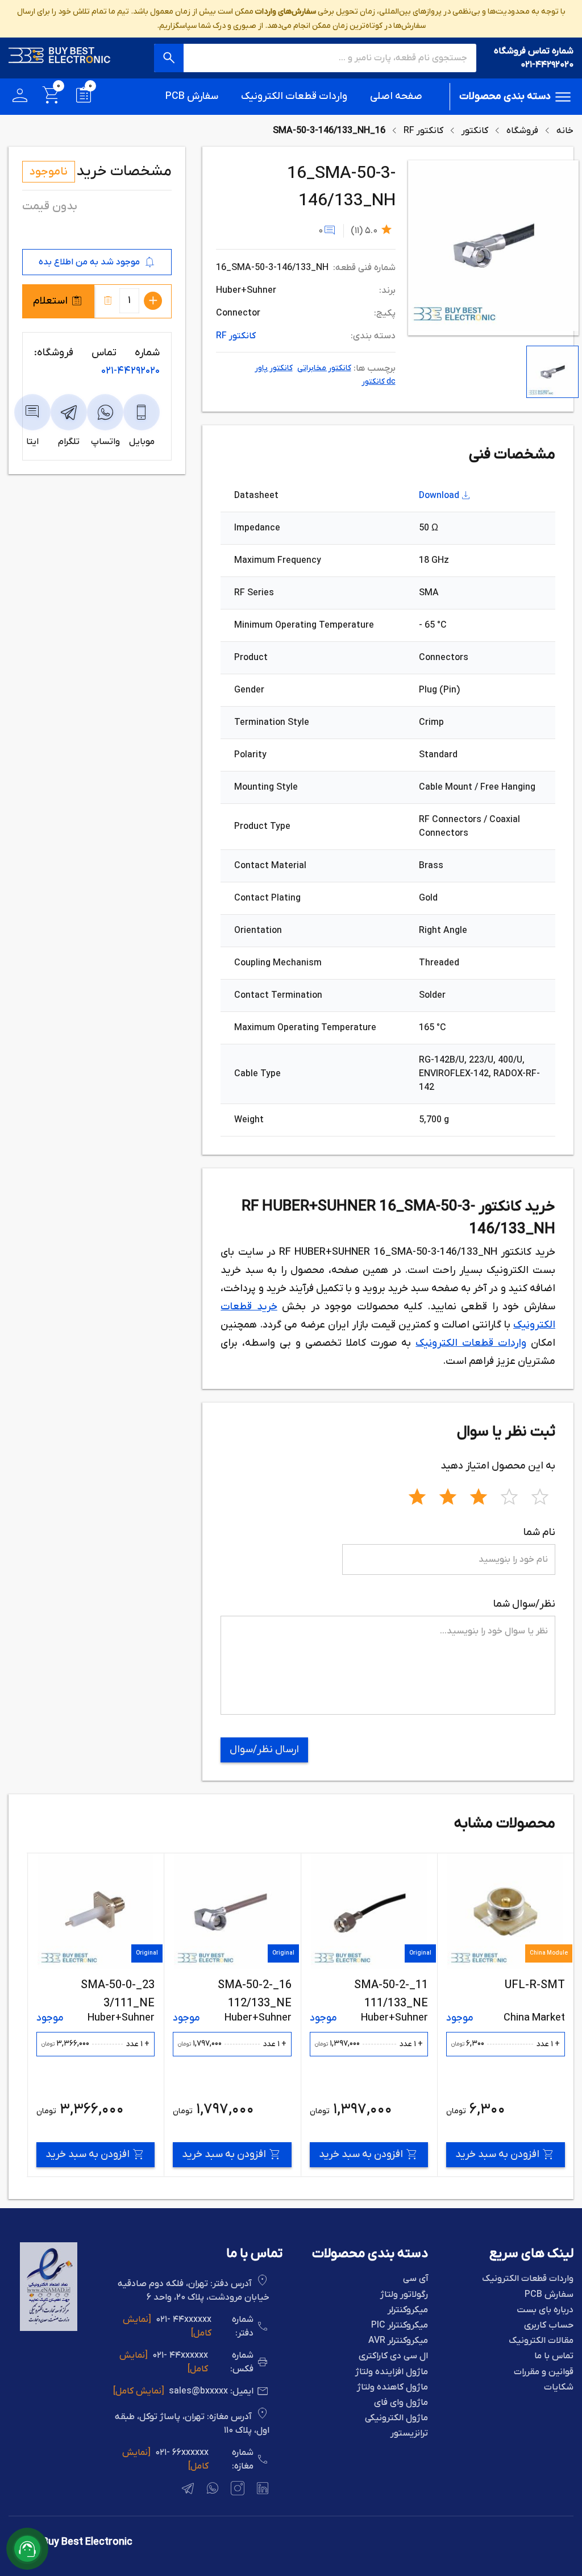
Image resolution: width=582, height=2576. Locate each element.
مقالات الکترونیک (541, 2341)
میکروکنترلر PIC (400, 2326)
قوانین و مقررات (544, 2372)
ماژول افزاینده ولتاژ (392, 2372)
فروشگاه (522, 131)
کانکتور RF (423, 131)
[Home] (60, 58)
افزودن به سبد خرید (497, 2154)
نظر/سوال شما (524, 1604)
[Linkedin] (261, 2490)
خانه (565, 131)
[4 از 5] (509, 1495)
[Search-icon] (169, 58)
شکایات (559, 2388)
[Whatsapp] (211, 2490)
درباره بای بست (545, 2310)
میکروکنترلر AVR (398, 2341)
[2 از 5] (448, 1495)
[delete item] (108, 301)
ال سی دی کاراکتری (393, 2356)
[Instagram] (236, 2490)
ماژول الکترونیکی (396, 2418)
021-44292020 (547, 65)
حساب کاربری (549, 2326)
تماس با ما (554, 2356)
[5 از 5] (540, 1495)
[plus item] (153, 301)
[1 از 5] (417, 1495)
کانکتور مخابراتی (324, 368)
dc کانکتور (379, 382)
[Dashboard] (20, 97)
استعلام (50, 301)
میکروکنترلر (408, 2310)
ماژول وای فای (401, 2403)
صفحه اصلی (396, 96)
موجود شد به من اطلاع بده (89, 262)
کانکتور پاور (274, 368)
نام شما (539, 1532)
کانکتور (475, 131)
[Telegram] (186, 2490)
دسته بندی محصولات (505, 96)
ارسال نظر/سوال (264, 1750)
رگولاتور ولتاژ (404, 2295)
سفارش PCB (192, 96)
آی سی (415, 2279)
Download (439, 496)
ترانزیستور (409, 2434)
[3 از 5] (479, 1495)
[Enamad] (49, 2329)
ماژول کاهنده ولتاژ (392, 2388)
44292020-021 (130, 371)
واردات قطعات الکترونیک (294, 96)
